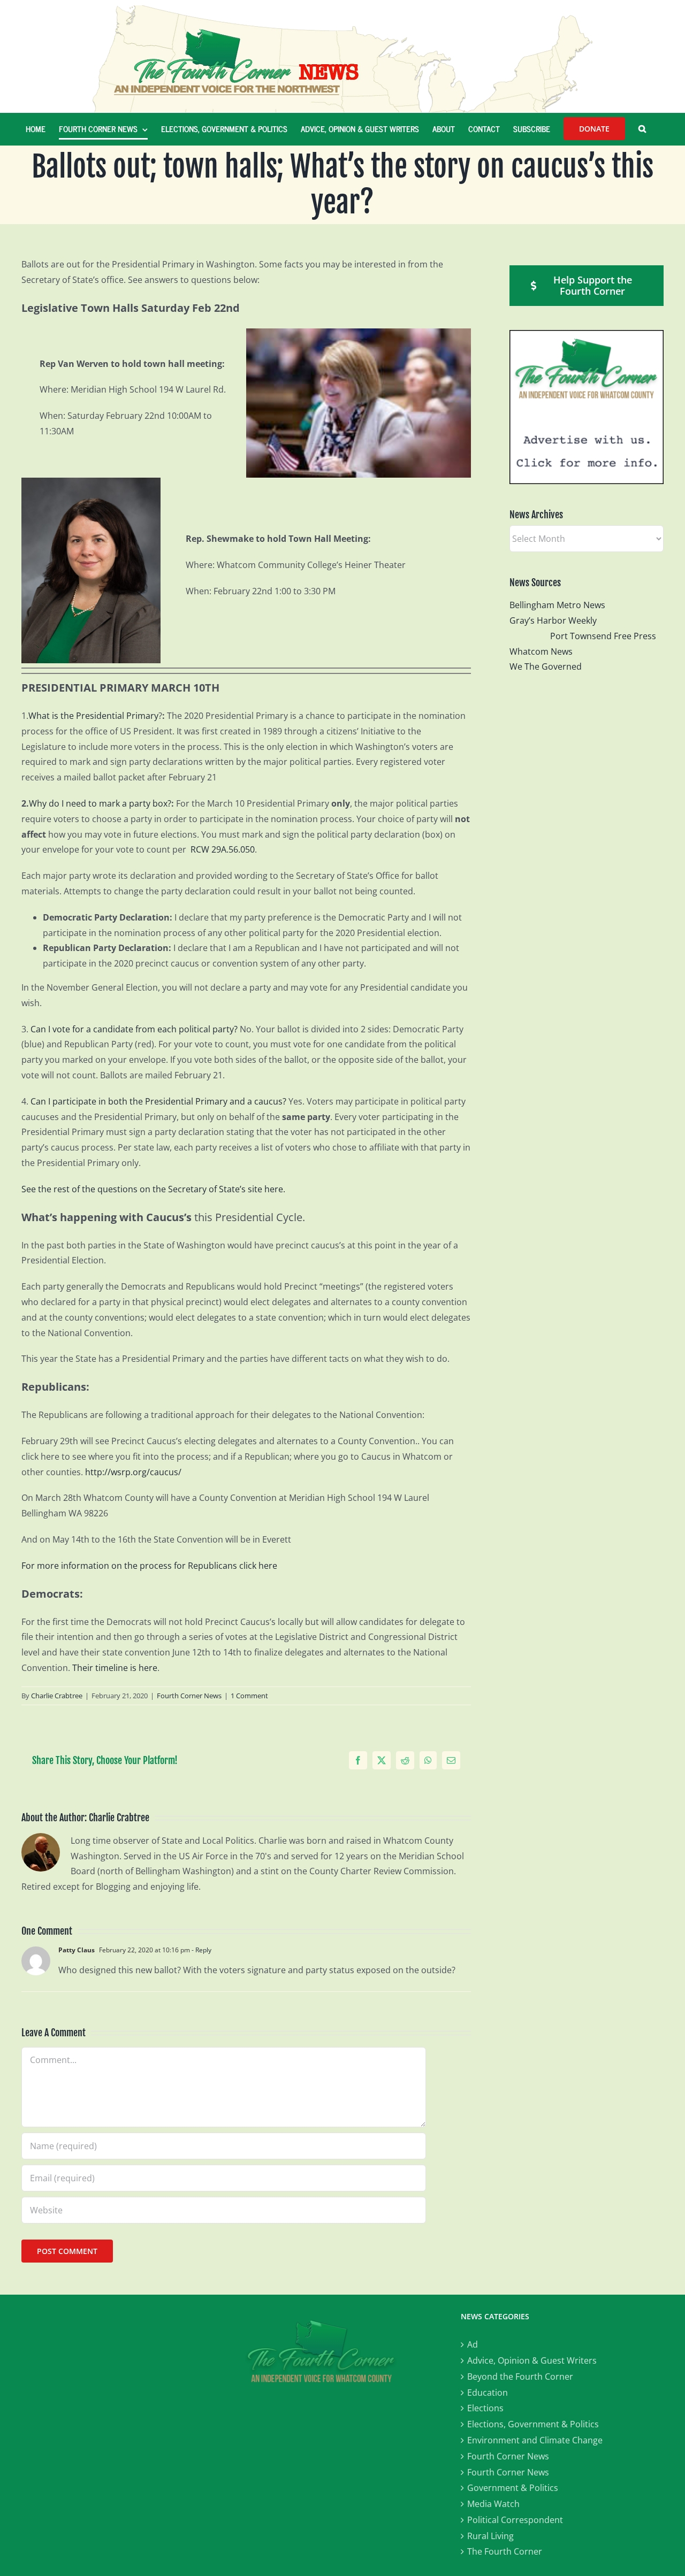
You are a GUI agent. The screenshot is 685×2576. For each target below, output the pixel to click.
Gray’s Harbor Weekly (557, 620)
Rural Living (490, 2536)
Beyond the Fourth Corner (520, 2376)
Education (488, 2393)
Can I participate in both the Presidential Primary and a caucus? (158, 1101)
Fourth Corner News (189, 1696)
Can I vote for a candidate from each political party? (134, 1029)
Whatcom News (541, 651)
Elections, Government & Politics (533, 2424)
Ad (473, 2344)
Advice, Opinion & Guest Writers (532, 2360)
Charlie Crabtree (57, 1696)
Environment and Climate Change (535, 2440)
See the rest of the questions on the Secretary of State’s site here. (153, 1189)
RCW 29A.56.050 (223, 849)
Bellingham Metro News (557, 605)
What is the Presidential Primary (93, 716)
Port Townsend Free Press (603, 636)
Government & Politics (513, 2488)
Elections (485, 2408)
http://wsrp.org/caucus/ (133, 1472)
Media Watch (493, 2504)
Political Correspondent (515, 2520)
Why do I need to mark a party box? (100, 803)
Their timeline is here (115, 1668)
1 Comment (249, 1696)
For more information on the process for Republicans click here (149, 1566)
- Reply (201, 1950)
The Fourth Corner (505, 2551)
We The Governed (546, 666)
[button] (642, 129)
